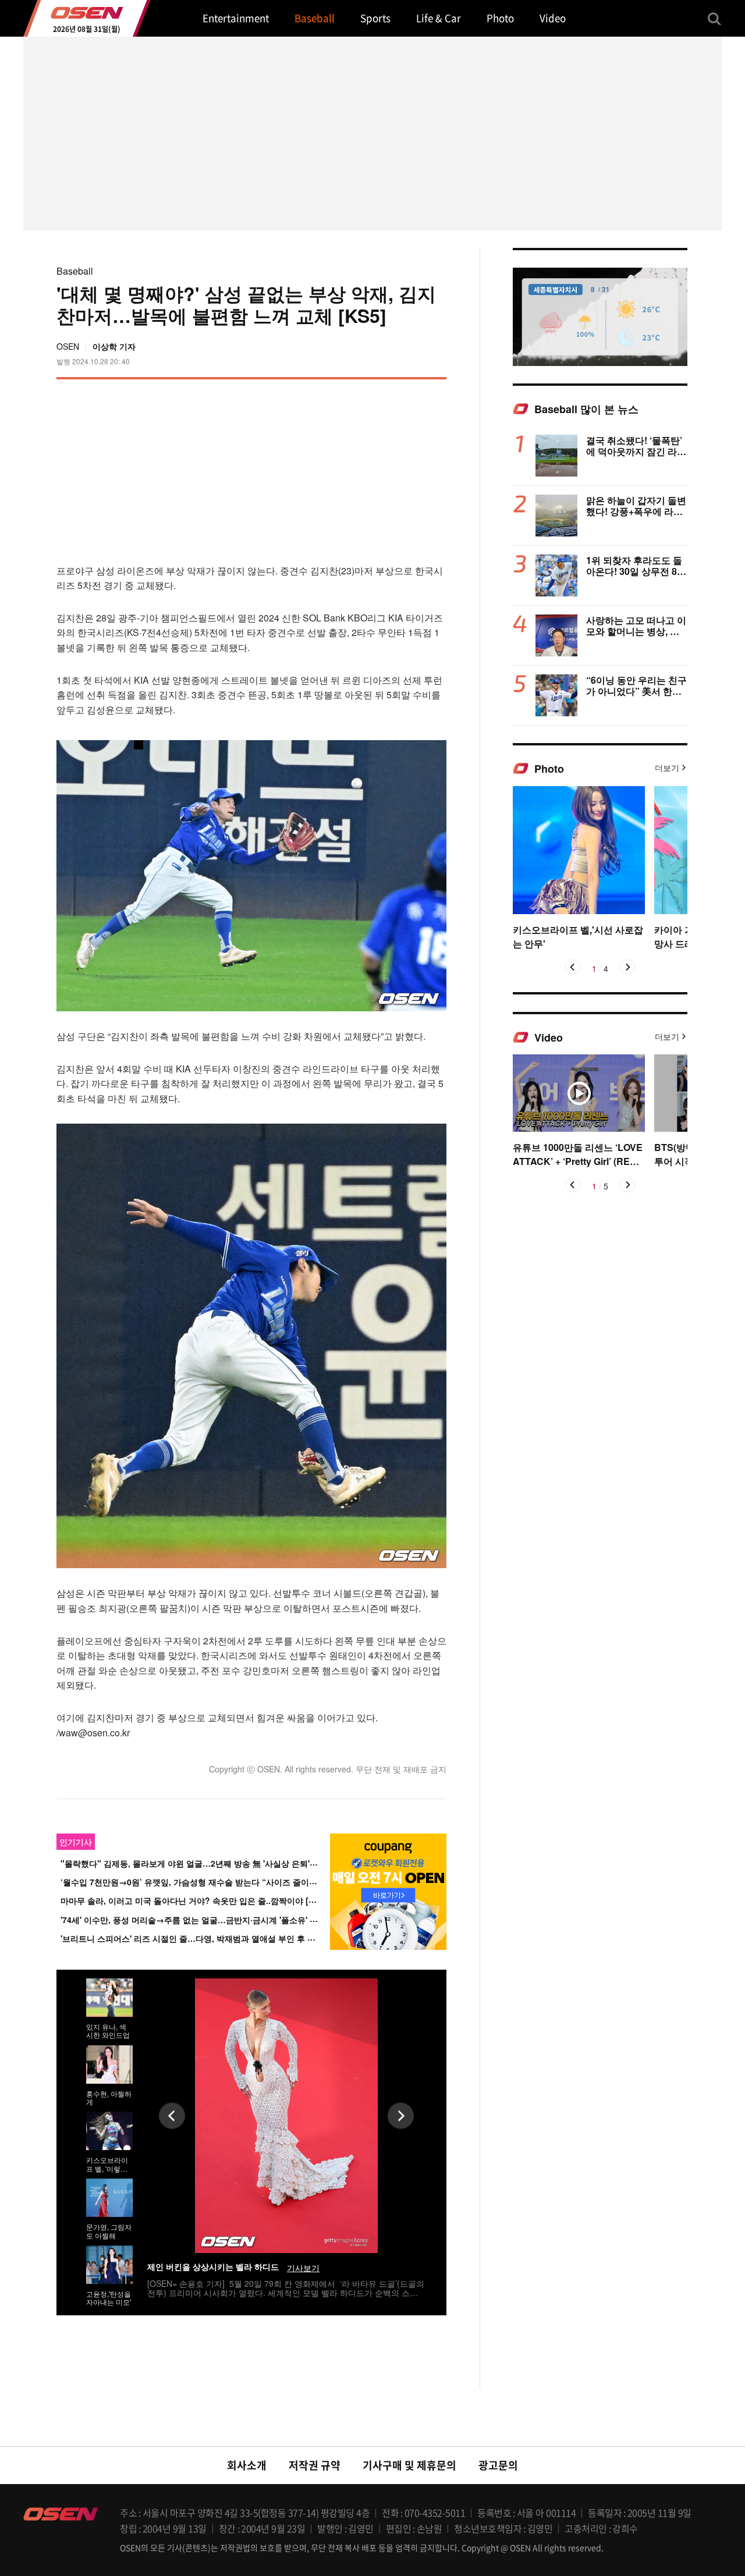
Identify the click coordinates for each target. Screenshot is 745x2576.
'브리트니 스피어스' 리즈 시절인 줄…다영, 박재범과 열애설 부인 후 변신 (192, 1938)
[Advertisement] (349, 470)
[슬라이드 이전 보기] (172, 2115)
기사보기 (303, 2268)
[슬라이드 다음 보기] (401, 2115)
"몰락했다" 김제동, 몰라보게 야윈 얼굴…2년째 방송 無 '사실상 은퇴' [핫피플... (203, 1863)
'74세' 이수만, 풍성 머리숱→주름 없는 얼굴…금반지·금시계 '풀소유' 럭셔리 (197, 1920)
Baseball (75, 271)
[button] (573, 967)
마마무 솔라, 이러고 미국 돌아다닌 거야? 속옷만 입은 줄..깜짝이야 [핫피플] (198, 1901)
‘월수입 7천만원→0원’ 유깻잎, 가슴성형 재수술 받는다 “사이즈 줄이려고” (195, 1882)
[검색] (715, 19)
